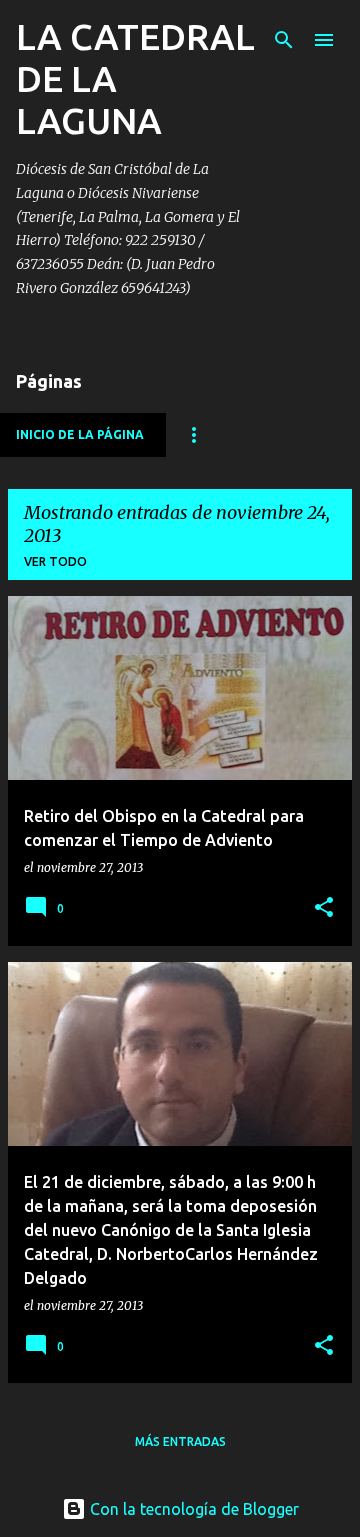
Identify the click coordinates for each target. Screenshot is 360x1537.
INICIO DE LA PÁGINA (80, 434)
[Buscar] (284, 40)
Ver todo (55, 561)
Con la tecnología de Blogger (192, 1509)
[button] (324, 908)
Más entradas (180, 1441)
